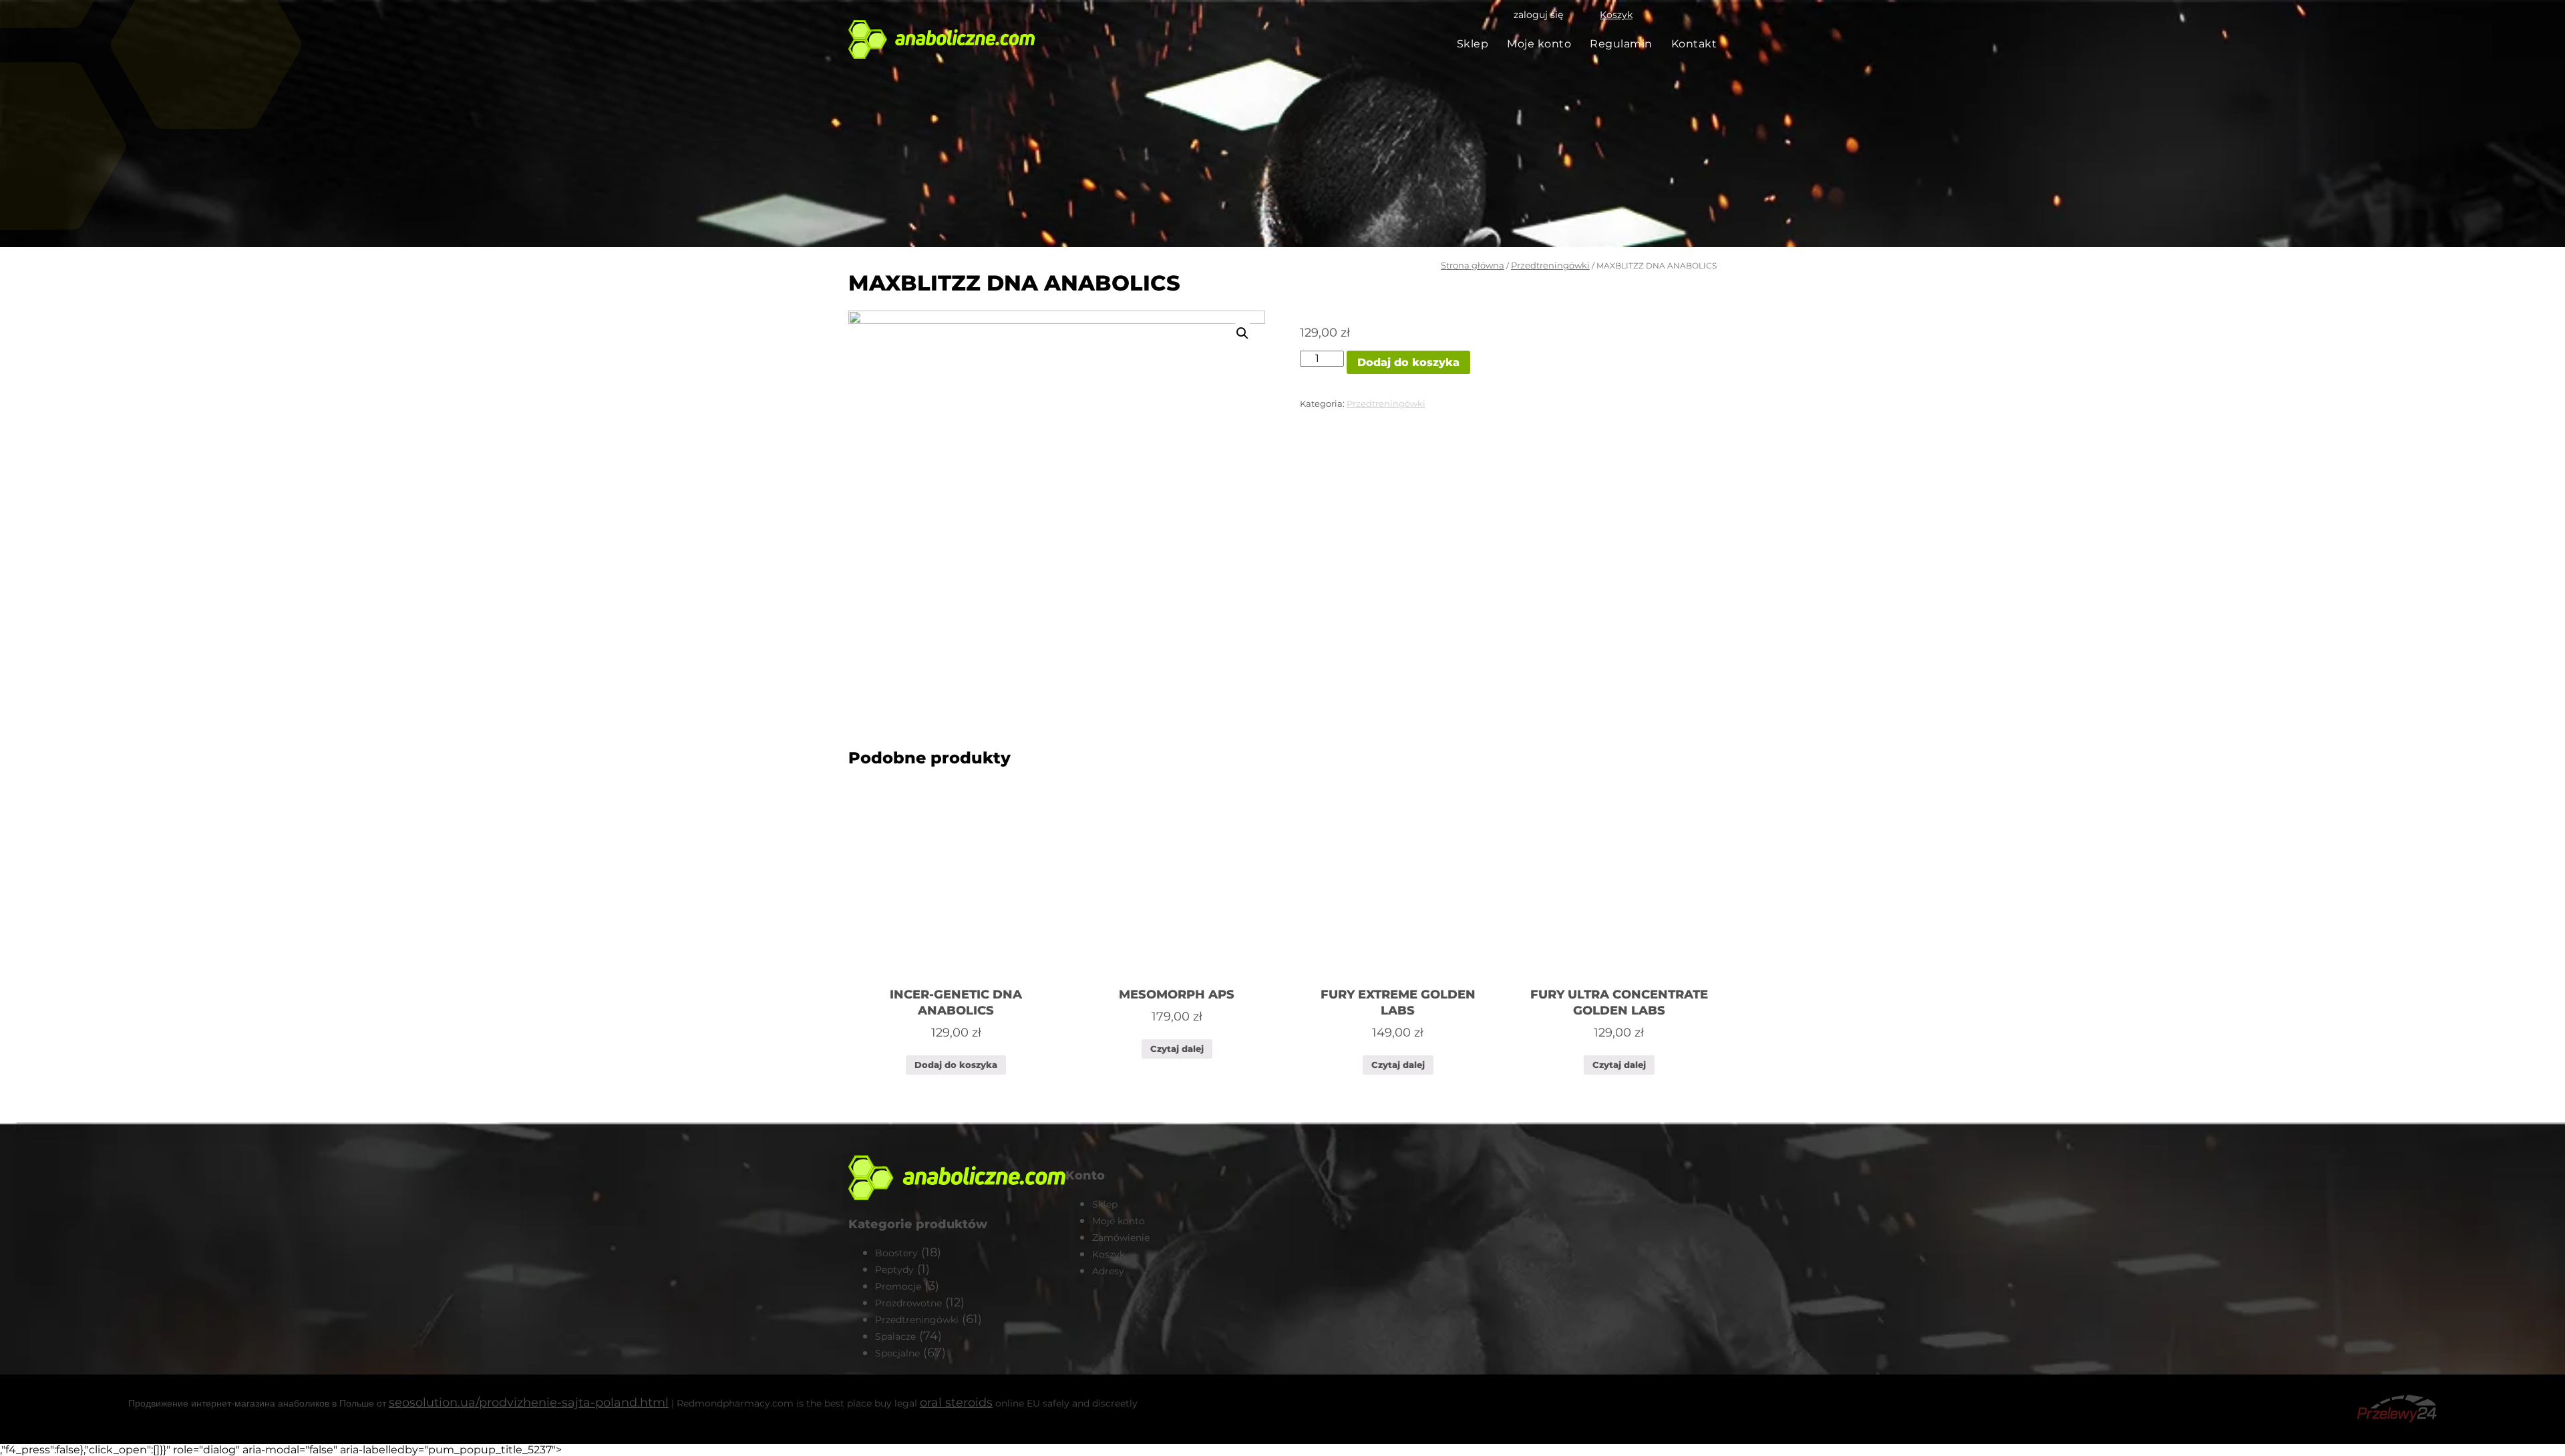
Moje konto (1539, 44)
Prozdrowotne (908, 1303)
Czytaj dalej (1177, 1049)
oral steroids (956, 1403)
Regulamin (1621, 44)
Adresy (1108, 1271)
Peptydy (894, 1270)
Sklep (1473, 44)
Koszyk (1616, 15)
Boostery (896, 1253)
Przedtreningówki (1550, 265)
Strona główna (1473, 265)
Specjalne (897, 1353)
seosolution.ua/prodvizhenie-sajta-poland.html (529, 1403)
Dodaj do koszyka (1408, 362)
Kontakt (1694, 44)
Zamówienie (1121, 1238)
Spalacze (895, 1336)
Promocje (898, 1286)
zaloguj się (1538, 15)
